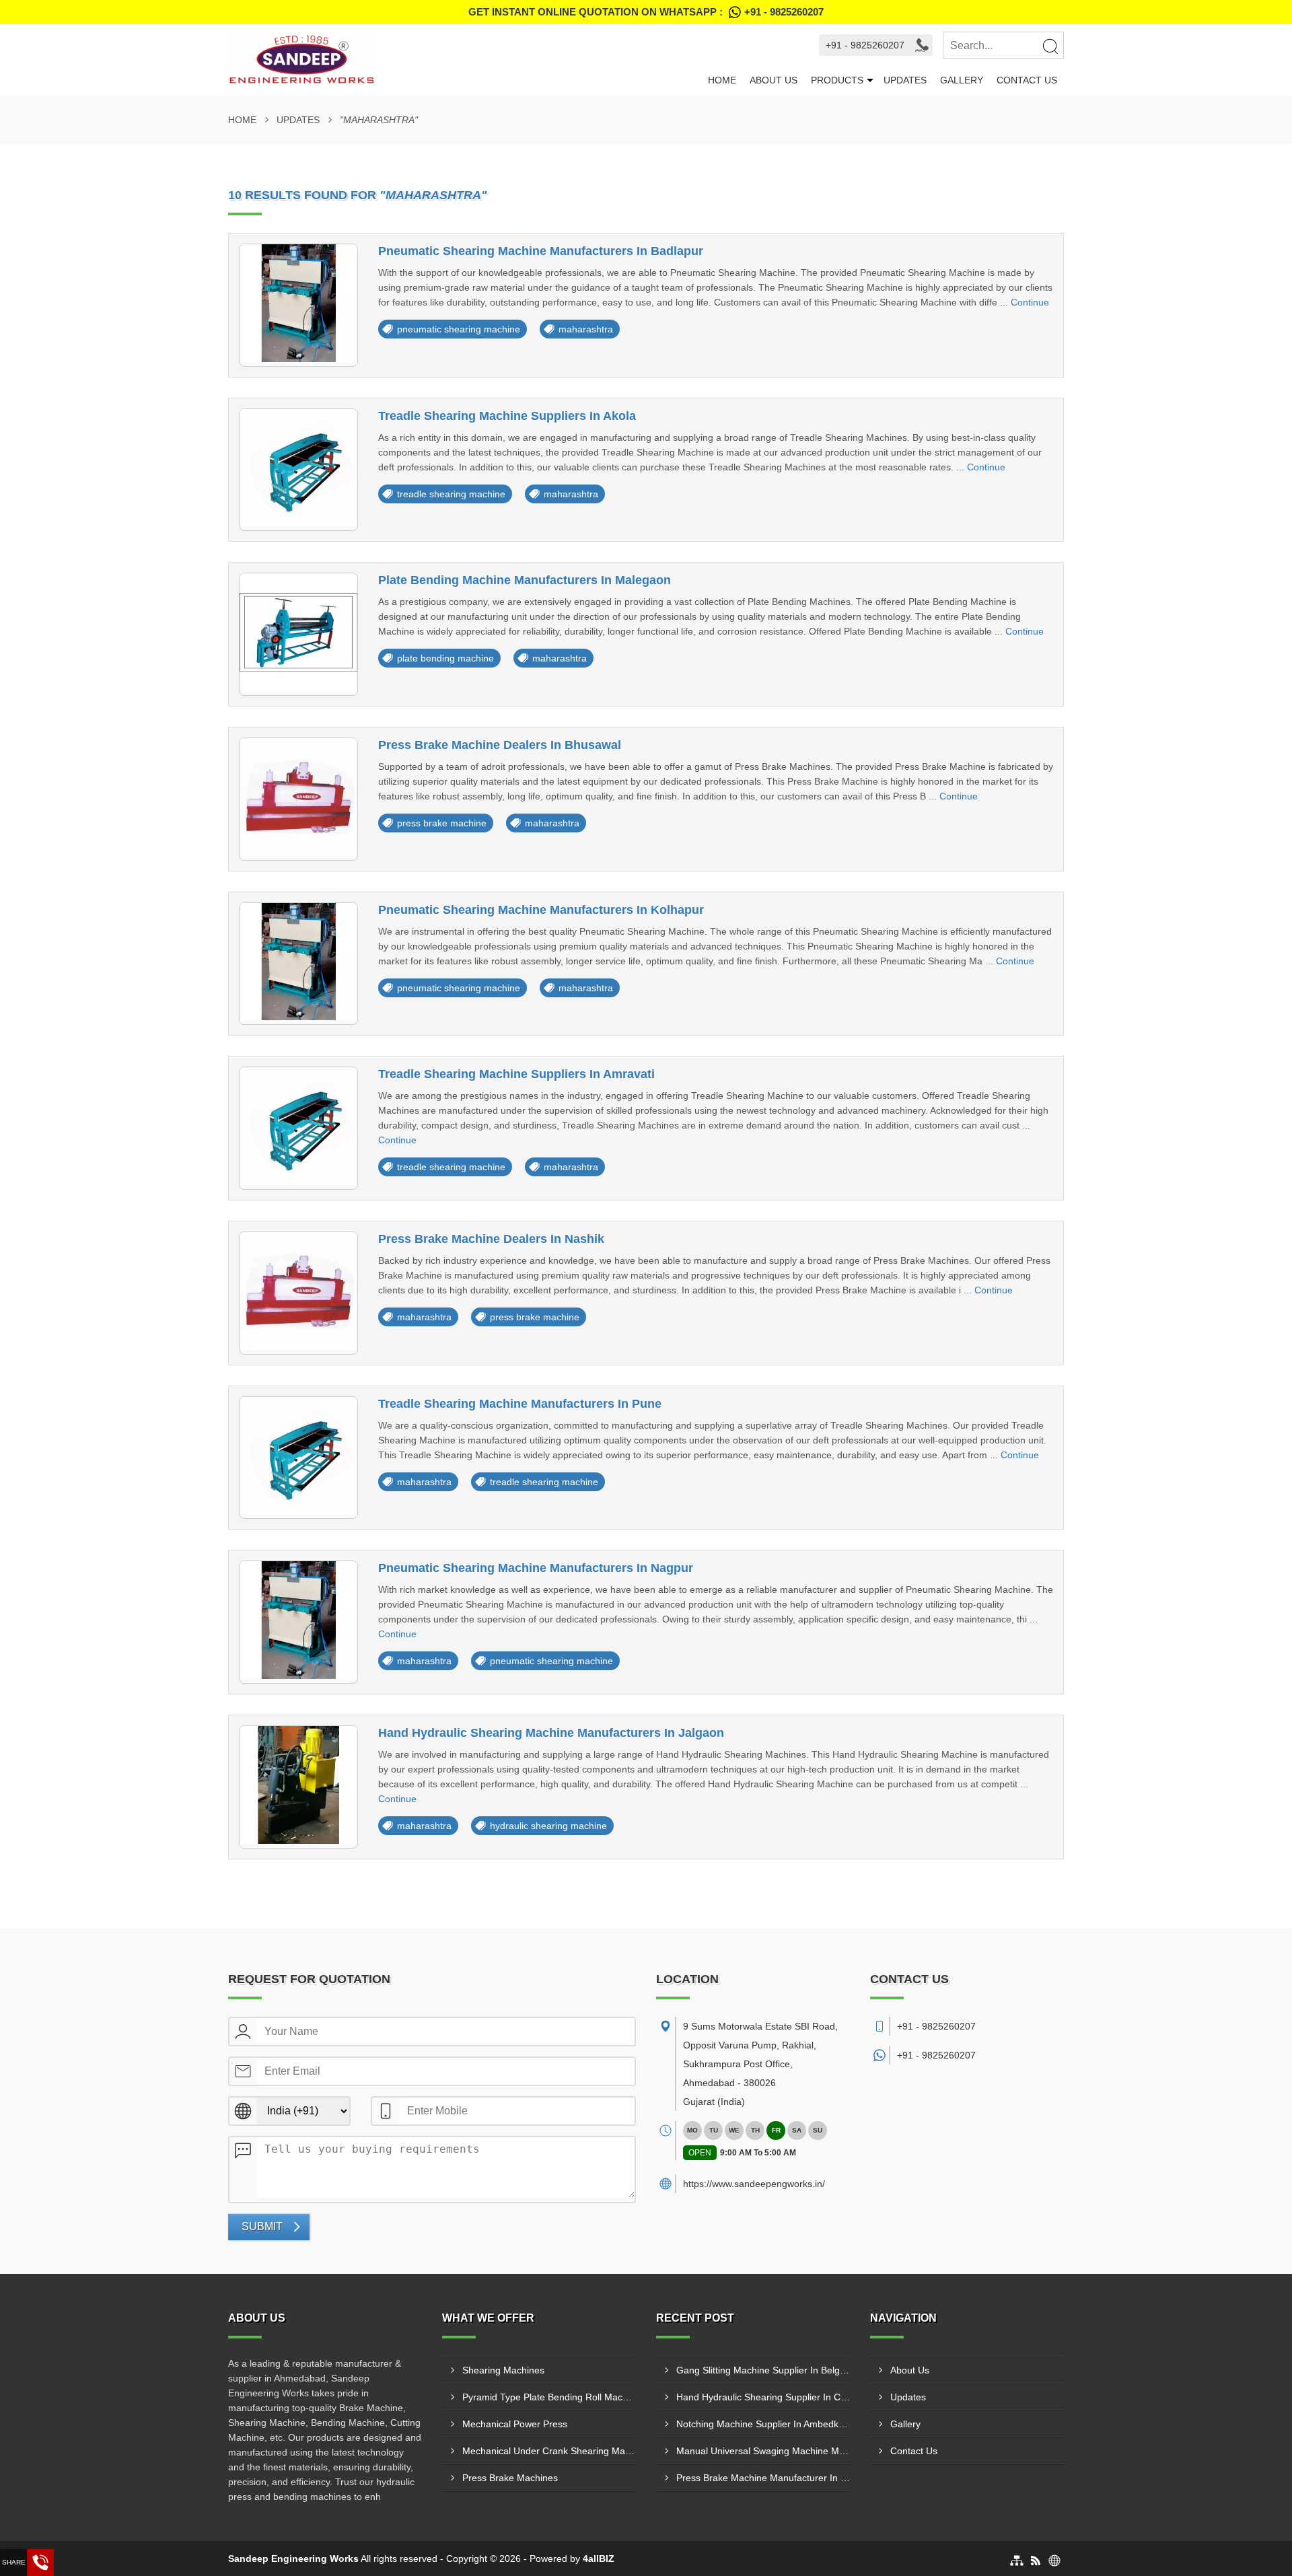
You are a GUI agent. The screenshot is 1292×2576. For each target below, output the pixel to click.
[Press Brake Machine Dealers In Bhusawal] (298, 799)
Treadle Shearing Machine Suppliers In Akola (507, 416)
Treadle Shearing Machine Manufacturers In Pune (520, 1404)
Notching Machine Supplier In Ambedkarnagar (763, 2424)
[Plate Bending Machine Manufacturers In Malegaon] (298, 634)
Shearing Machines (503, 2370)
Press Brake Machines (510, 2478)
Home (722, 80)
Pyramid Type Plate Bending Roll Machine (549, 2397)
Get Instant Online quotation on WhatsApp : (646, 12)
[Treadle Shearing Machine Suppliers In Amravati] (298, 1128)
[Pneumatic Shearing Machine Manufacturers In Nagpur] (298, 1622)
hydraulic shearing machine (548, 1826)
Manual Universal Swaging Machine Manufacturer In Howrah (763, 2451)
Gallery (962, 80)
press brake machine (442, 823)
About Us (774, 80)
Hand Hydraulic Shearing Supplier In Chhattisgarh (763, 2397)
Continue (1030, 302)
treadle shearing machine (451, 494)
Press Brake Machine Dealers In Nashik (491, 1239)
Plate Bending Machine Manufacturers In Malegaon (525, 580)
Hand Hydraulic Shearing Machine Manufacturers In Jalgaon (551, 1733)
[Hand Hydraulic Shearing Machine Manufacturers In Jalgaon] (298, 1787)
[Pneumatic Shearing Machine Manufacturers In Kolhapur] (298, 964)
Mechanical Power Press (515, 2424)
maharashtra (586, 329)
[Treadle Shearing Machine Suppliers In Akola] (298, 470)
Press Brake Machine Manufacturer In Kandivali (763, 2478)
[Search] (1050, 46)
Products (837, 80)
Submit (262, 2226)
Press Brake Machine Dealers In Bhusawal (500, 745)
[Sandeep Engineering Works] (465, 60)
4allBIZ (599, 2559)
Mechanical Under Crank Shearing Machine (549, 2451)
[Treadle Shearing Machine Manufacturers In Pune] (298, 1458)
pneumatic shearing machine (459, 329)
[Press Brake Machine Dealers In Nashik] (298, 1293)
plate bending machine (445, 658)
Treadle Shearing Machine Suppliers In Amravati (516, 1074)
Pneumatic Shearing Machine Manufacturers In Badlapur (541, 251)
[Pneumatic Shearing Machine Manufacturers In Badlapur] (298, 305)
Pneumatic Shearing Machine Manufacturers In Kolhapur (541, 910)
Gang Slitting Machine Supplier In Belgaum (763, 2370)
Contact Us (1027, 80)
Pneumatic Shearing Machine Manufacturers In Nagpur (536, 1568)
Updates (905, 80)
